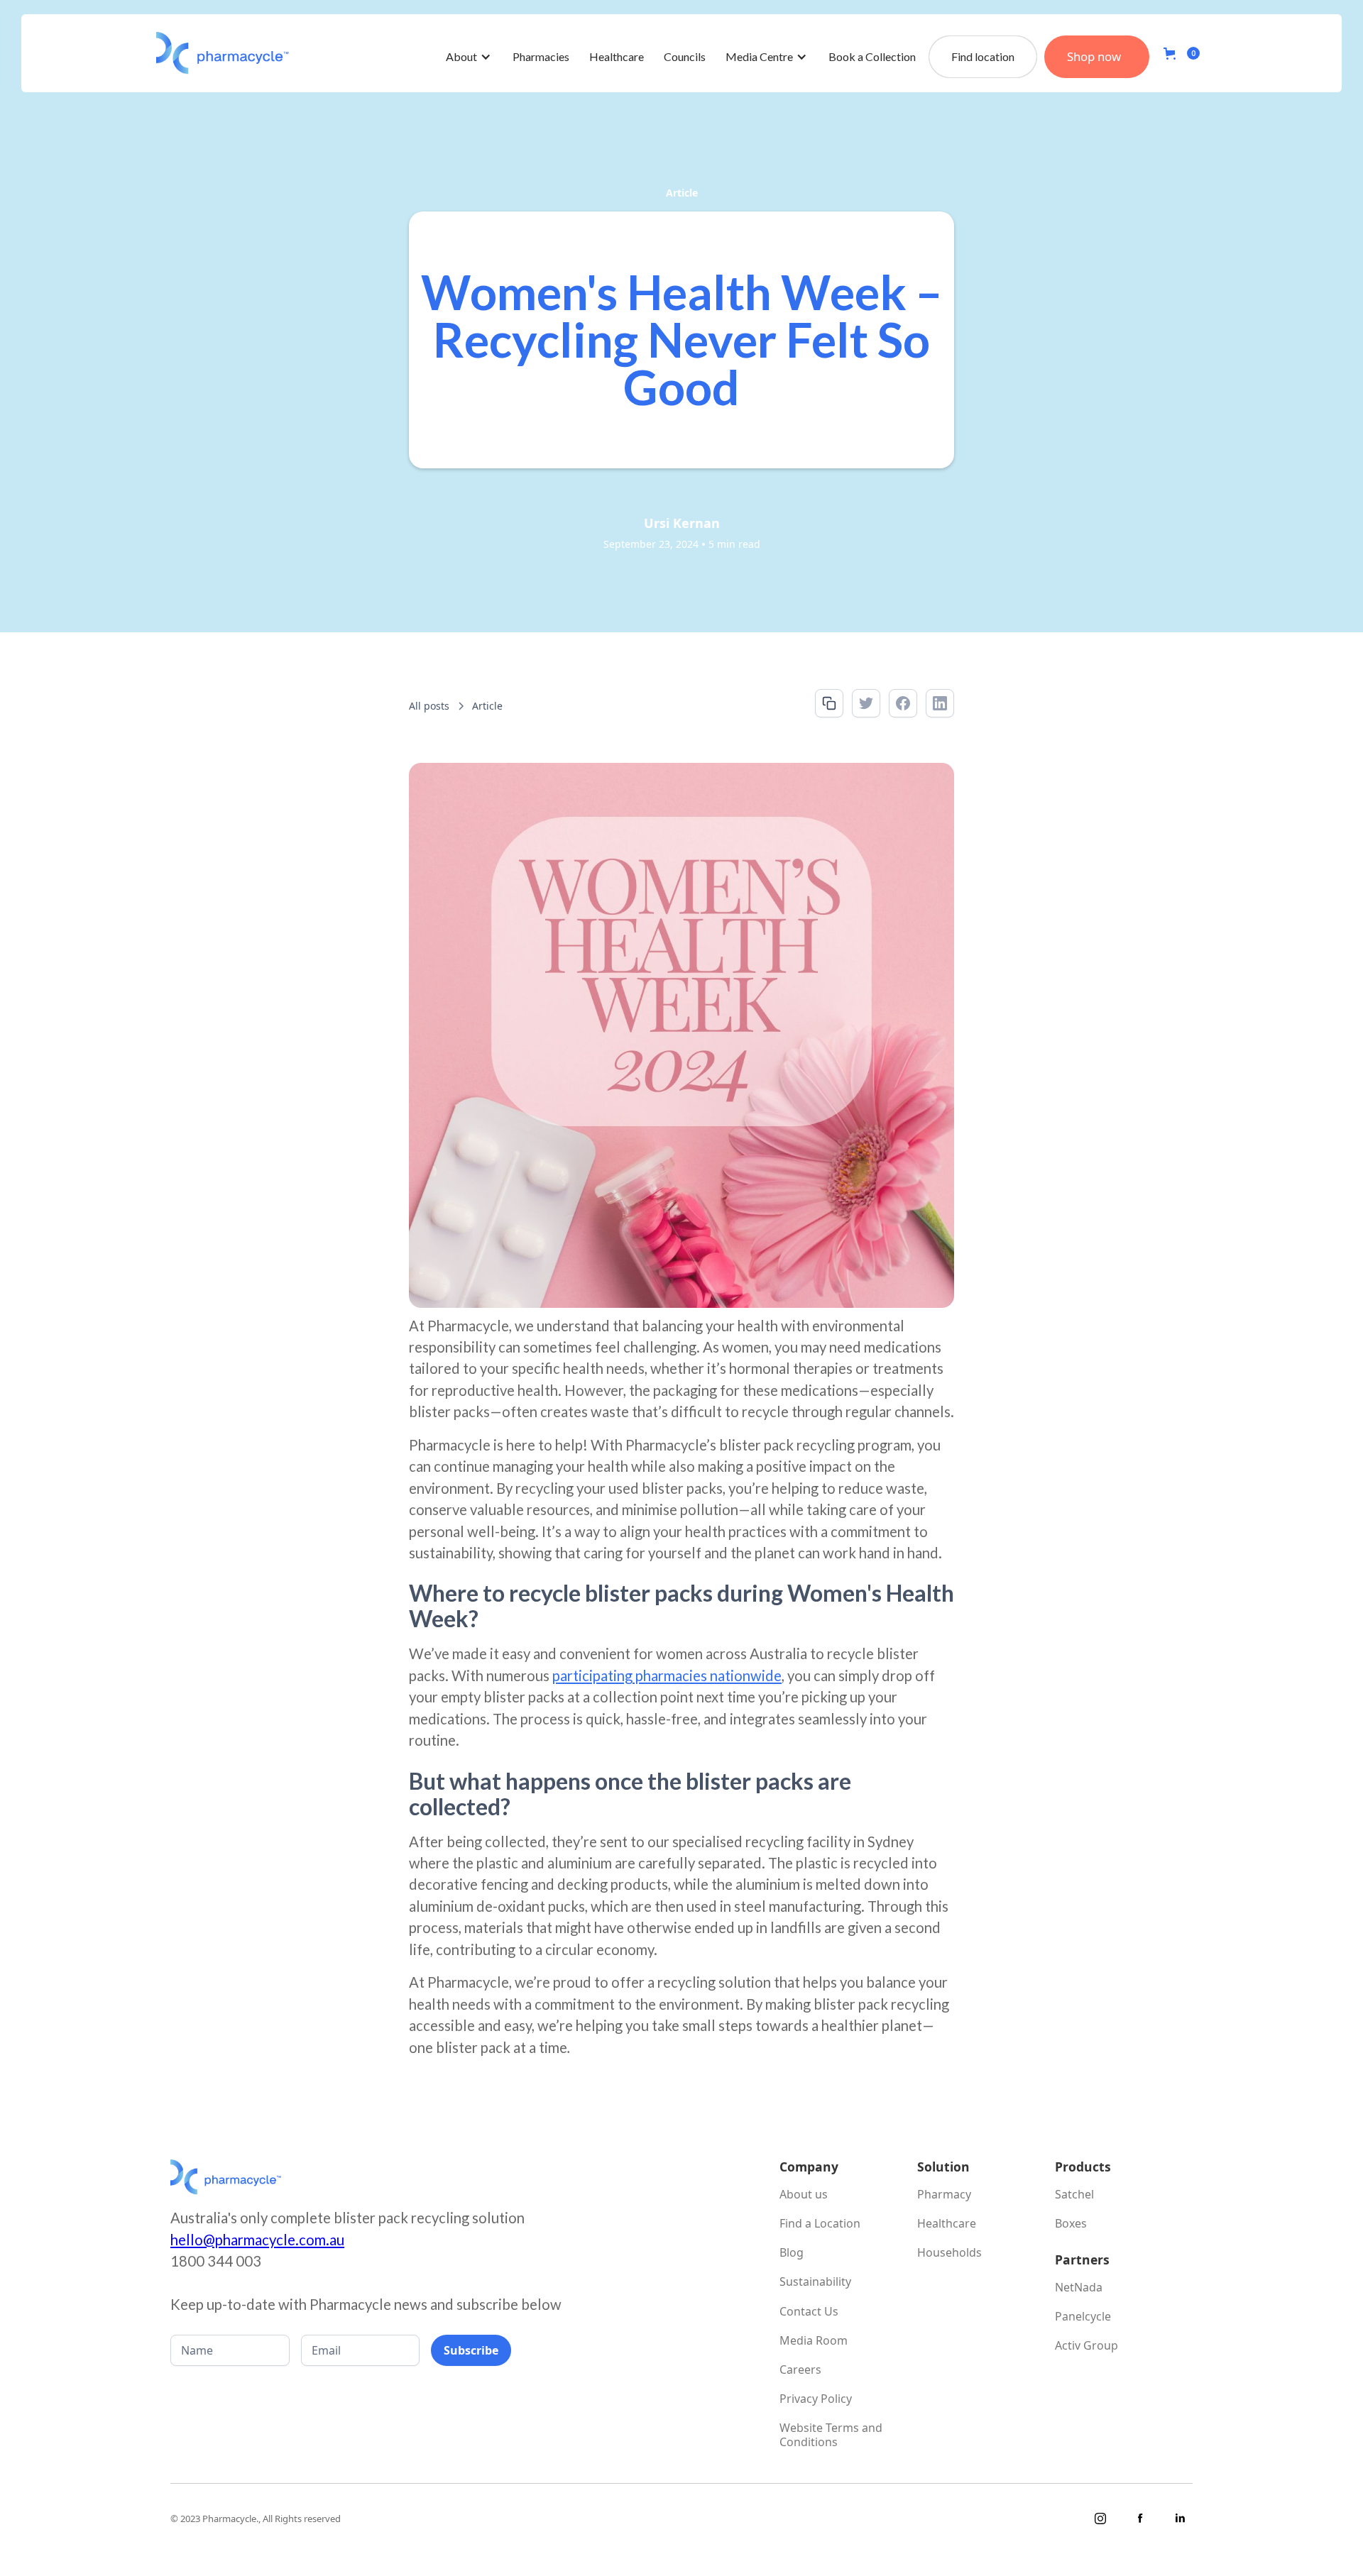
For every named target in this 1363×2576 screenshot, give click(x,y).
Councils (685, 56)
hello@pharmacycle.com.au (257, 2240)
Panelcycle (1083, 2317)
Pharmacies (541, 56)
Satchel (1074, 2195)
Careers (800, 2370)
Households (949, 2253)
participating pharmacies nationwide (667, 1675)
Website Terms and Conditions (831, 2435)
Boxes (1071, 2224)
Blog (792, 2253)
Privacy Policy (816, 2399)
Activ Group (1086, 2346)
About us (804, 2195)
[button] (469, 57)
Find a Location (820, 2224)
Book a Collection (872, 56)
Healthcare (617, 56)
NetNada (1079, 2288)
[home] (223, 53)
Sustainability (815, 2282)
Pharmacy (944, 2195)
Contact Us (809, 2312)
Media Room (814, 2341)
